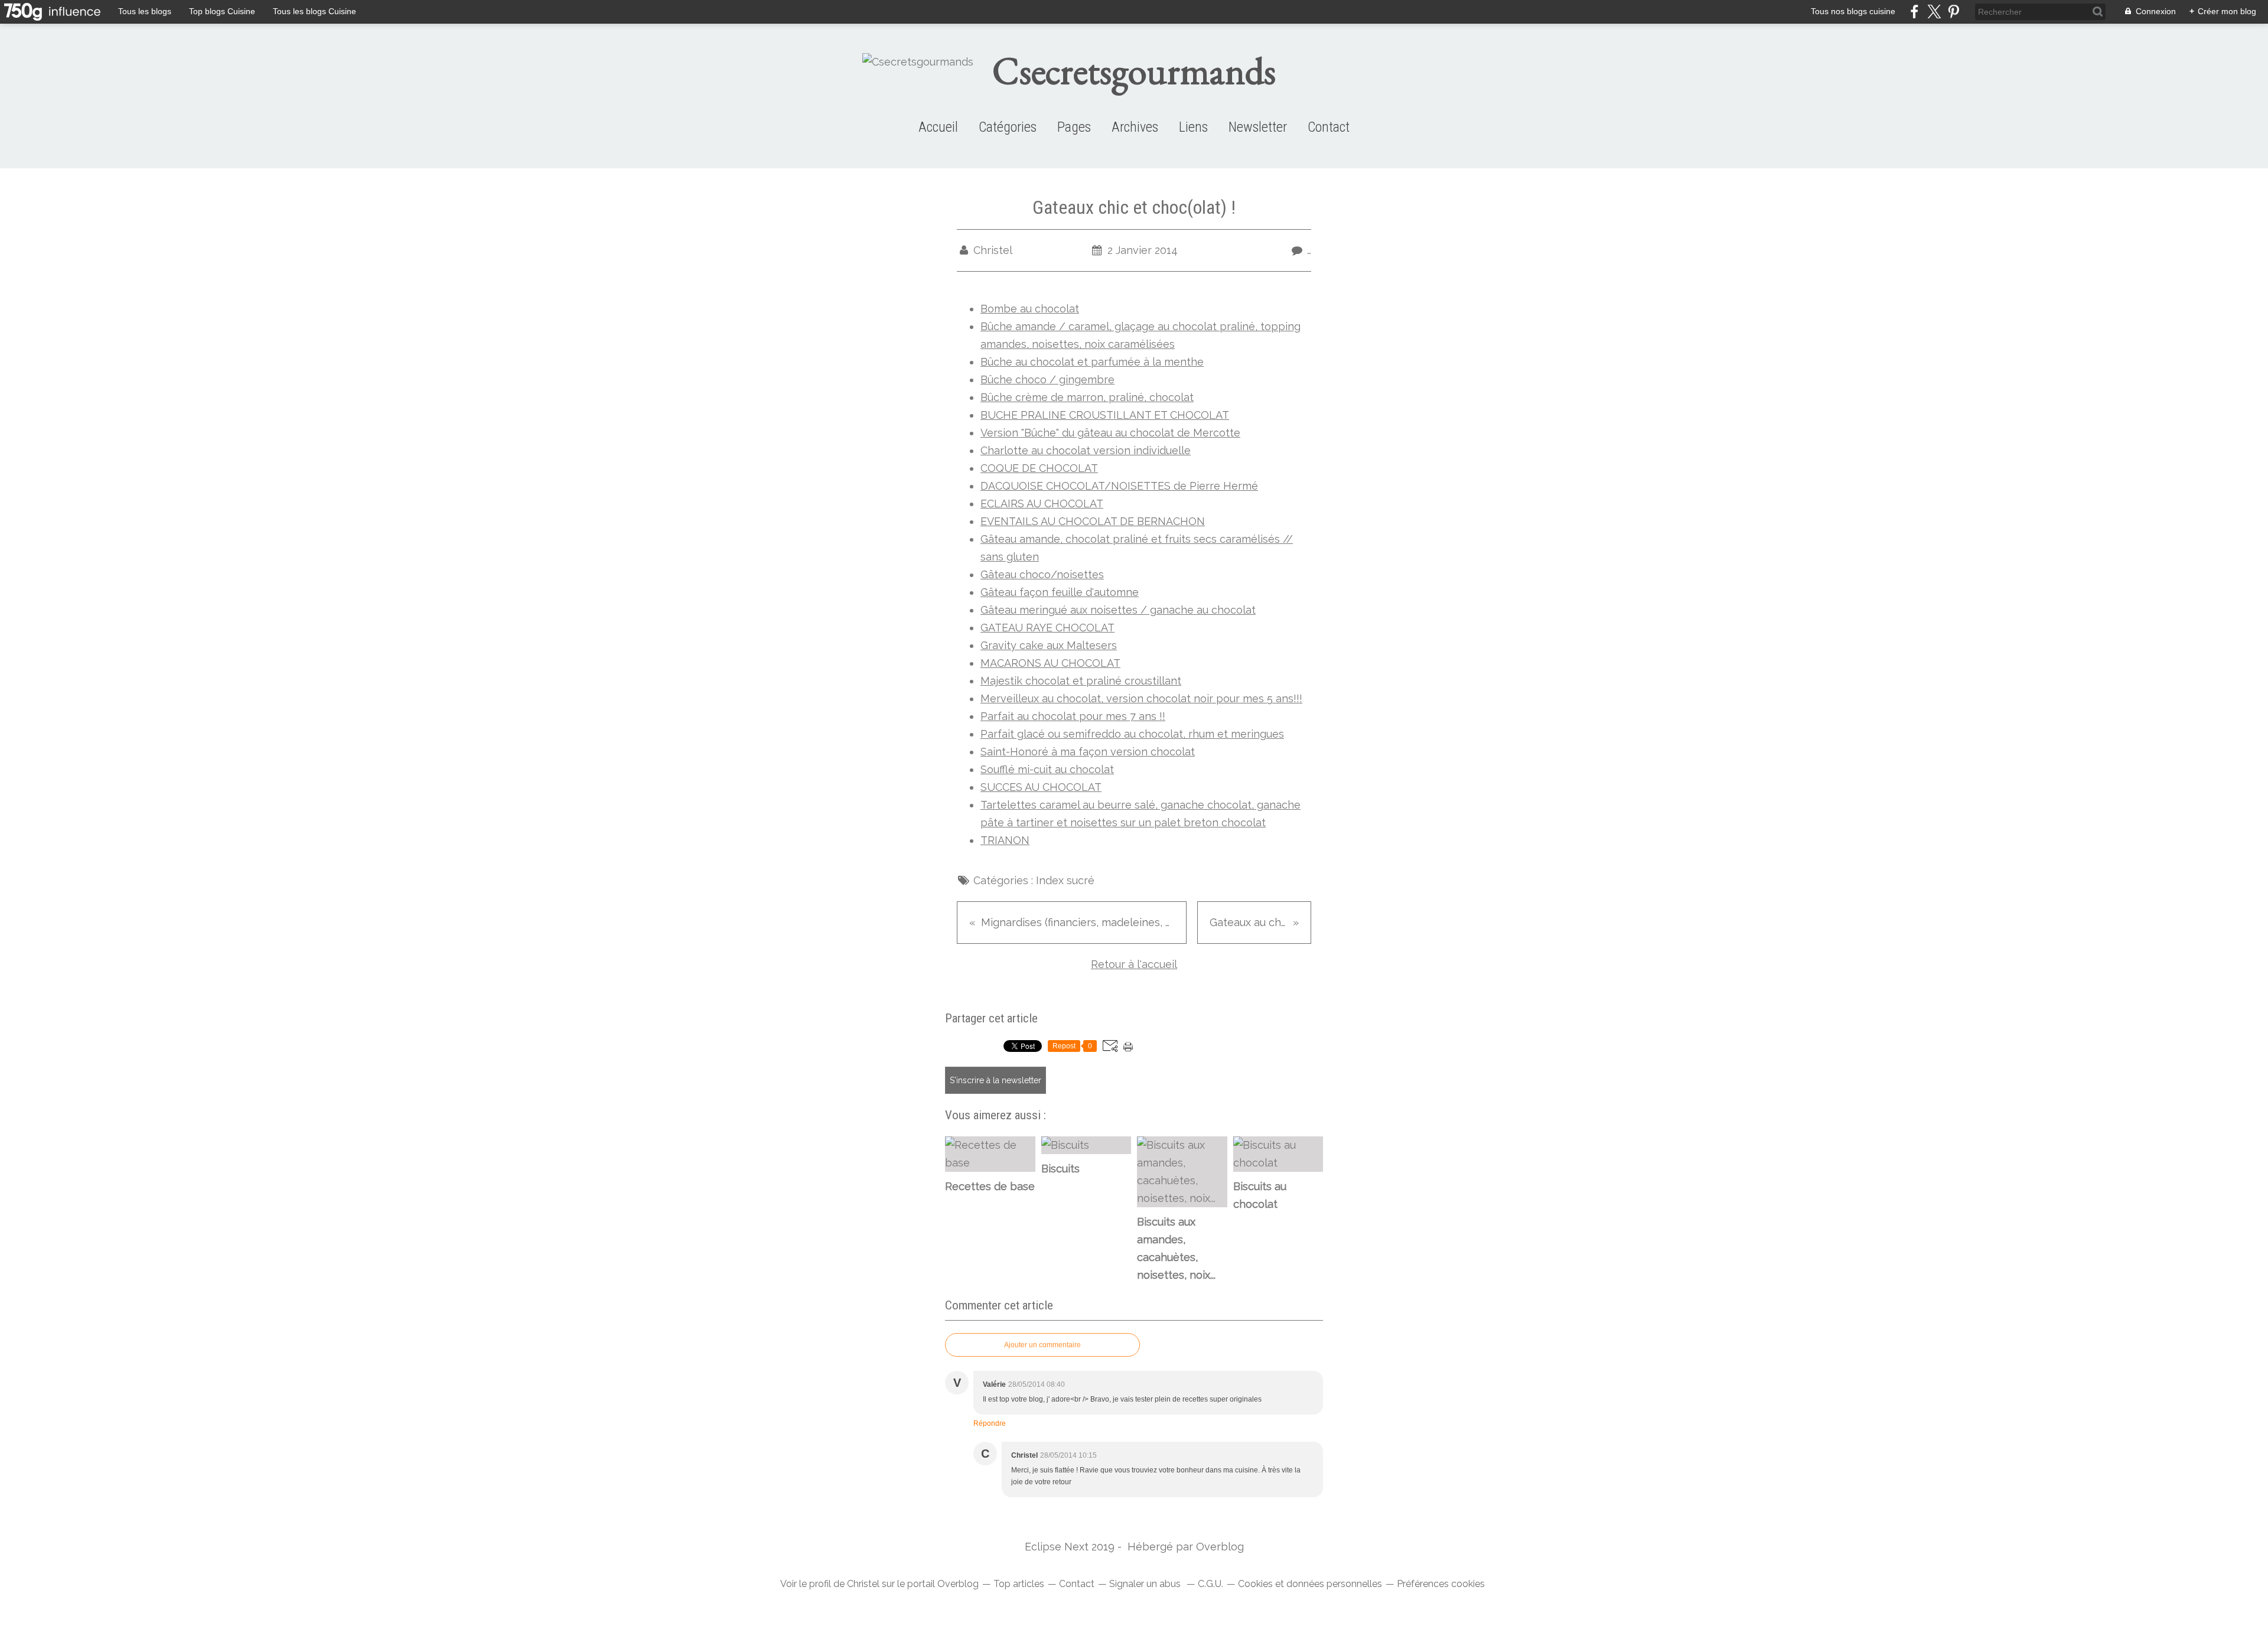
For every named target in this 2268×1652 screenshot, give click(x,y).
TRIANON (1005, 840)
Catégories (1008, 127)
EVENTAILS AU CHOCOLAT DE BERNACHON (1093, 521)
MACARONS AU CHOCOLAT (1050, 663)
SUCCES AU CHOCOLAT (1041, 787)
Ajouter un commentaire (1042, 1345)
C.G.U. (1210, 1584)
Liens (1193, 127)
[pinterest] (1953, 12)
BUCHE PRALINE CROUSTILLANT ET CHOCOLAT (1105, 415)
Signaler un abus (1146, 1584)
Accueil (938, 127)
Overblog (1220, 1547)
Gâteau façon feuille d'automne (1060, 592)
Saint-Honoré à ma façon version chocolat (1088, 752)
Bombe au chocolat (1030, 309)
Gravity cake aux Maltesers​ (1049, 645)
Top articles (1019, 1584)
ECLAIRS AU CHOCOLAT (1042, 504)
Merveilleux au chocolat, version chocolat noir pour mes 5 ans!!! (1141, 698)
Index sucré (1065, 880)
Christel (863, 1584)
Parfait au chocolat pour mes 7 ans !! (1073, 716)
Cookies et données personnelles (1310, 1584)
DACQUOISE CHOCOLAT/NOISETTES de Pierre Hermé (1119, 486)
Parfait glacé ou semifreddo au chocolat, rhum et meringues (1132, 734)
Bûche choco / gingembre (1047, 379)
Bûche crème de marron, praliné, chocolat (1087, 397)
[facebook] (1915, 12)
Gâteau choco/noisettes (1042, 574)
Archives (1135, 127)
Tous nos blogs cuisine (1853, 11)
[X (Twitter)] (1934, 12)
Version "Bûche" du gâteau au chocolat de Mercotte (1110, 433)
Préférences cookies (1441, 1584)
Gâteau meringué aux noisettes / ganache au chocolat (1118, 610)
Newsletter (1258, 127)
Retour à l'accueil (1134, 964)
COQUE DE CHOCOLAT (1039, 468)
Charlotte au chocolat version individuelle (1086, 450)
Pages (1074, 127)
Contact (1329, 127)
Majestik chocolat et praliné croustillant (1081, 681)
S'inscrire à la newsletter (995, 1080)
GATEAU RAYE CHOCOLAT (1047, 628)
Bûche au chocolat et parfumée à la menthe (1092, 362)
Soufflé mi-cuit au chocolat (1047, 769)
